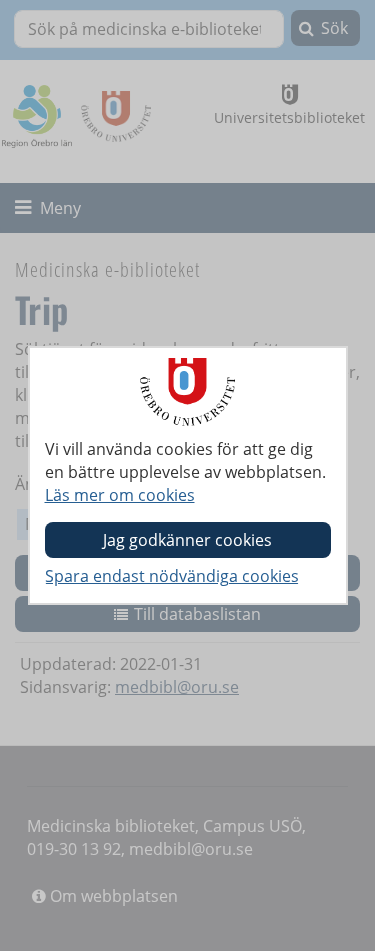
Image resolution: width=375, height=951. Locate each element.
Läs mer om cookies (120, 495)
